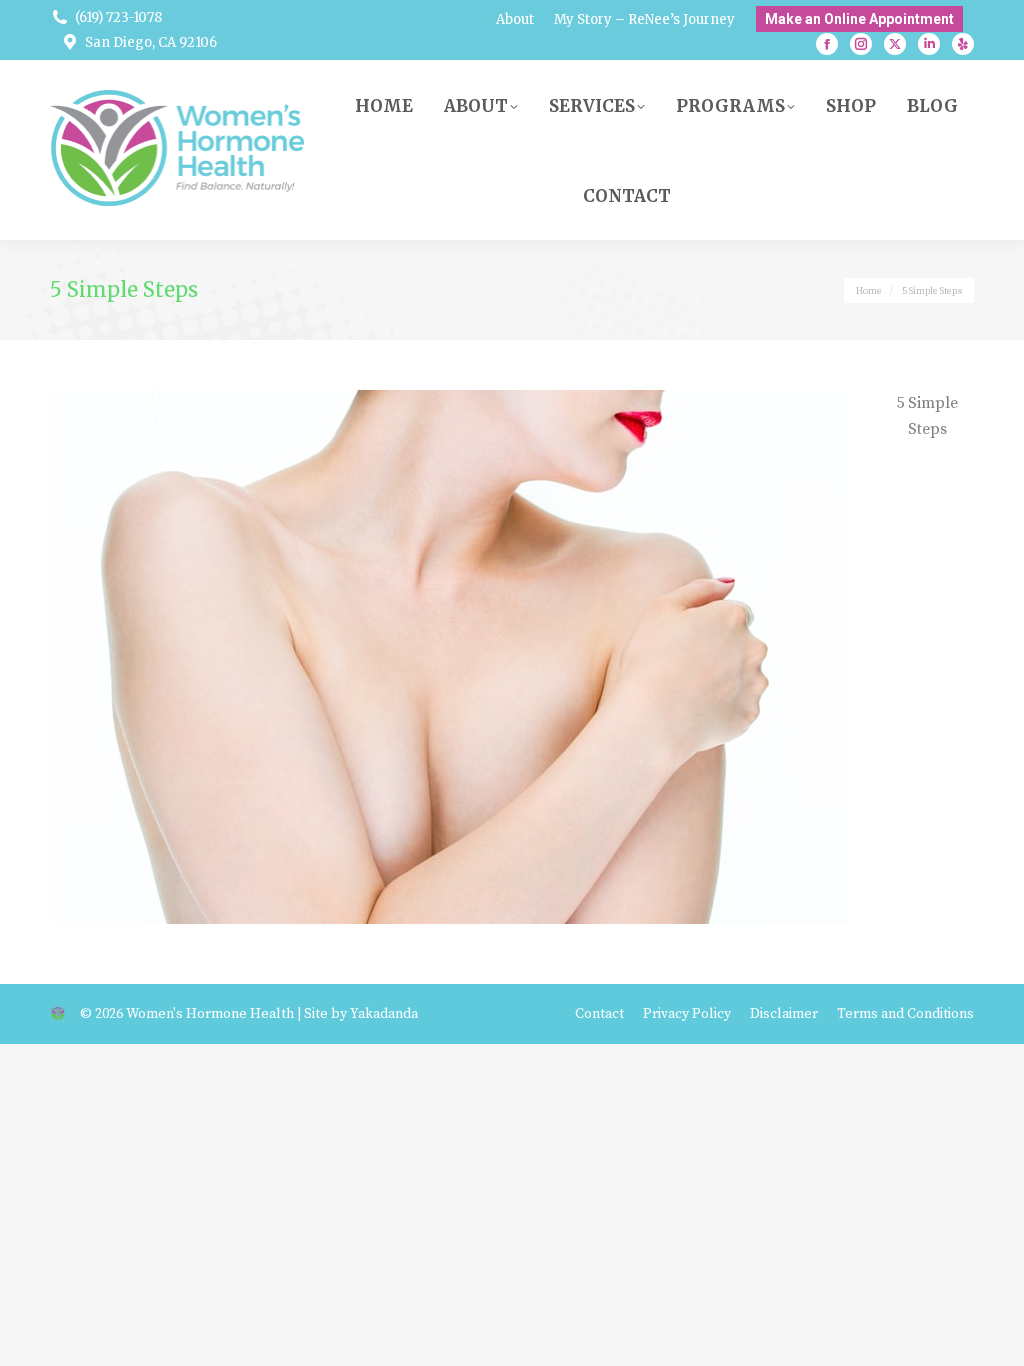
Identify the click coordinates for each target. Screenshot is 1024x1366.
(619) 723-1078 (118, 17)
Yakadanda (384, 1014)
